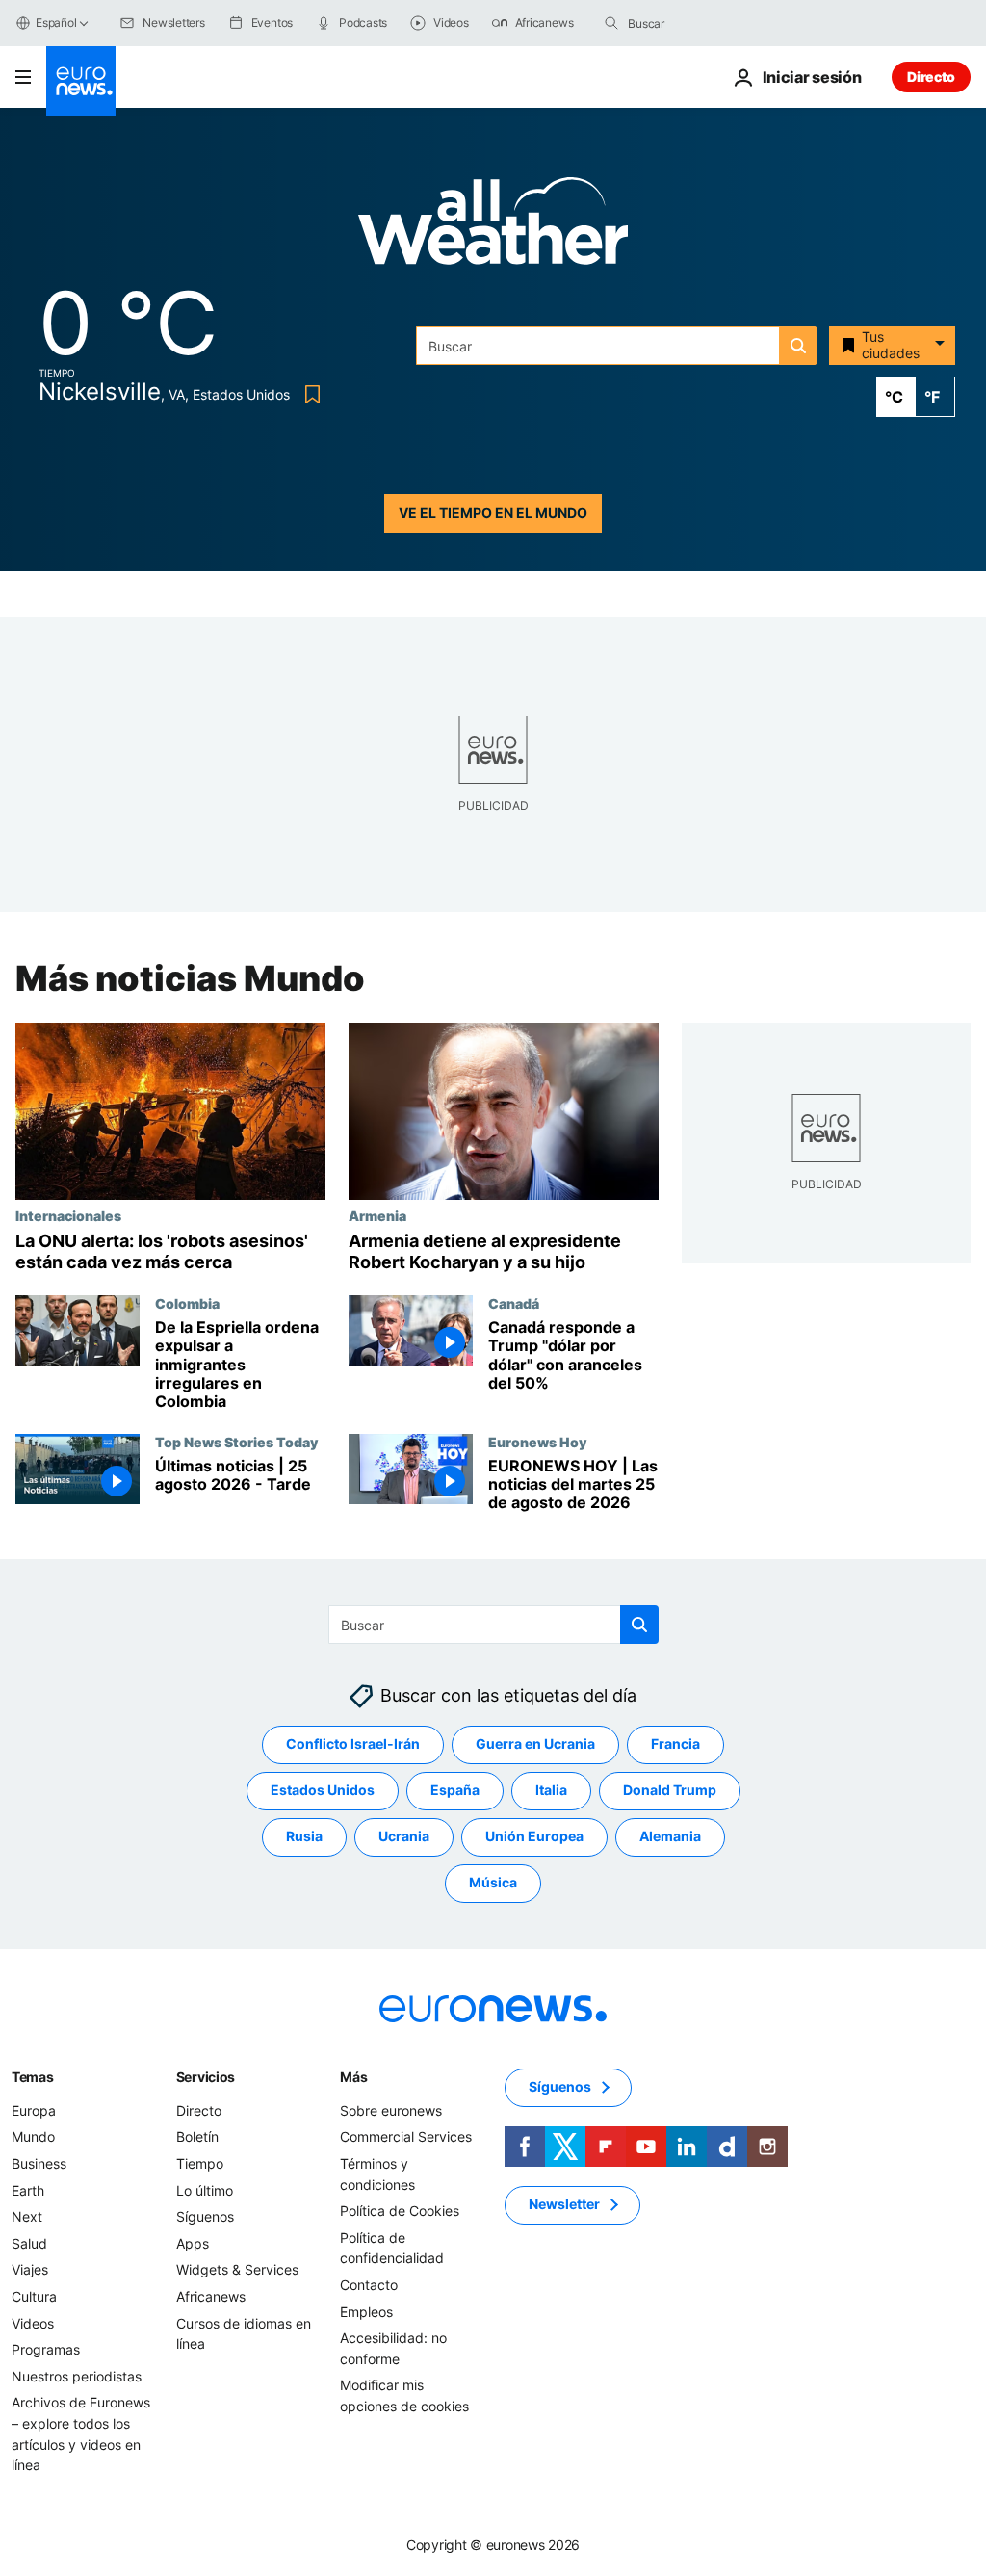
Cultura (34, 2296)
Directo (931, 77)
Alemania (670, 1836)
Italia (551, 1790)
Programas (46, 2349)
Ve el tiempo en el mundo (493, 513)
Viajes (30, 2269)
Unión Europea (534, 1836)
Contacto (369, 2285)
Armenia (377, 1215)
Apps (193, 2242)
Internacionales (68, 1215)
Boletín (197, 2136)
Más (353, 2076)
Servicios (206, 2076)
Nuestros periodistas (77, 2375)
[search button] (611, 23)
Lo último (205, 2189)
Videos (33, 2322)
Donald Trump (670, 1790)
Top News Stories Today (236, 1442)
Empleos (366, 2311)
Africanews (211, 2296)
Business (39, 2163)
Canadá (514, 1303)
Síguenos (205, 2216)
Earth (28, 2189)
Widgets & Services (237, 2269)
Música (493, 1882)
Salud (29, 2242)
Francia (675, 1743)
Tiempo (200, 2163)
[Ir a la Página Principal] (81, 81)
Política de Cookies (400, 2211)
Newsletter (564, 2204)
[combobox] (709, 23)
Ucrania (404, 1836)
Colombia (187, 1303)
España (455, 1790)
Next (27, 2216)
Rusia (304, 1836)
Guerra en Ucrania (535, 1743)
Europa (34, 2109)
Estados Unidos (323, 1790)
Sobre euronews (391, 2109)
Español (56, 23)
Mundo (33, 2136)
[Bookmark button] (309, 394)
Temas (33, 2076)
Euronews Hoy (537, 1442)
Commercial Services (406, 2136)
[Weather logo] (493, 227)
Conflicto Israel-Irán (353, 1743)
